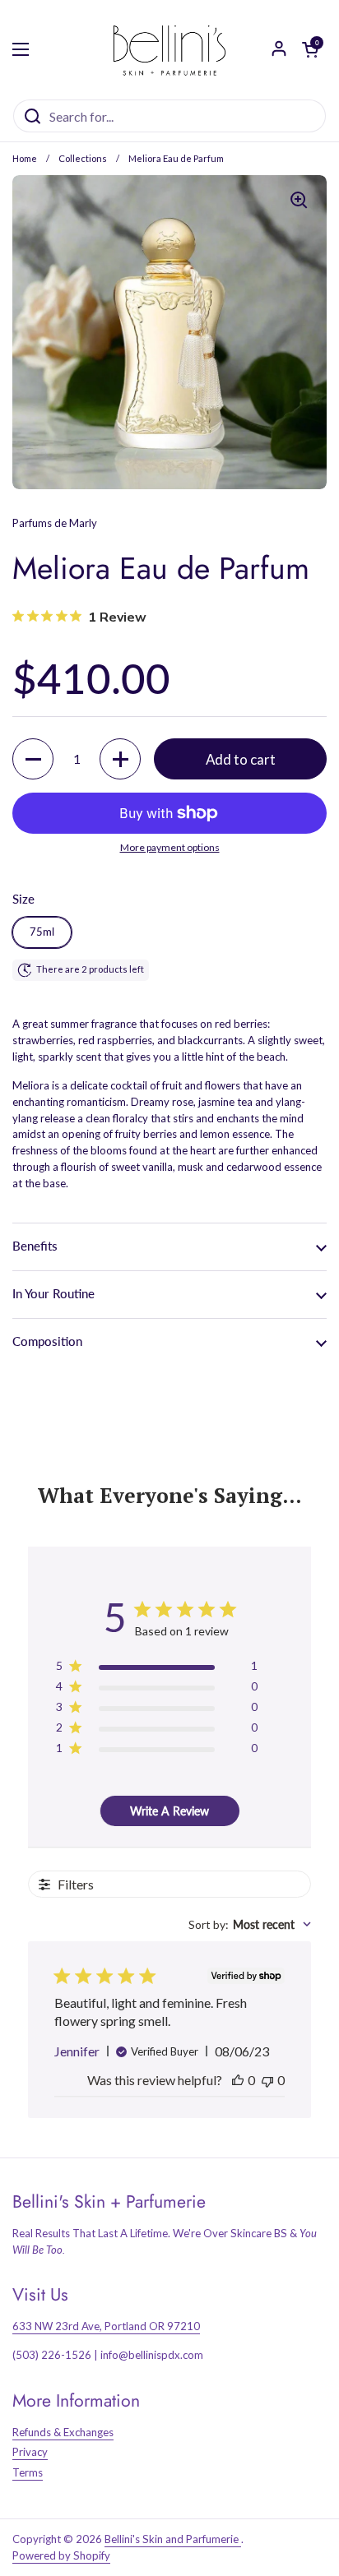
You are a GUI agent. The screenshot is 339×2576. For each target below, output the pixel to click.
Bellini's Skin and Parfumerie (173, 2539)
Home (25, 158)
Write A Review (169, 1811)
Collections (83, 158)
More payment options (170, 847)
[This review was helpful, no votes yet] (238, 2080)
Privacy (30, 2452)
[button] (33, 759)
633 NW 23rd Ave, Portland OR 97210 (106, 2326)
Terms (28, 2472)
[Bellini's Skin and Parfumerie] (169, 49)
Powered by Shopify (61, 2555)
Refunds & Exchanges (63, 2432)
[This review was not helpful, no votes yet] (267, 2080)
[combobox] (250, 1924)
